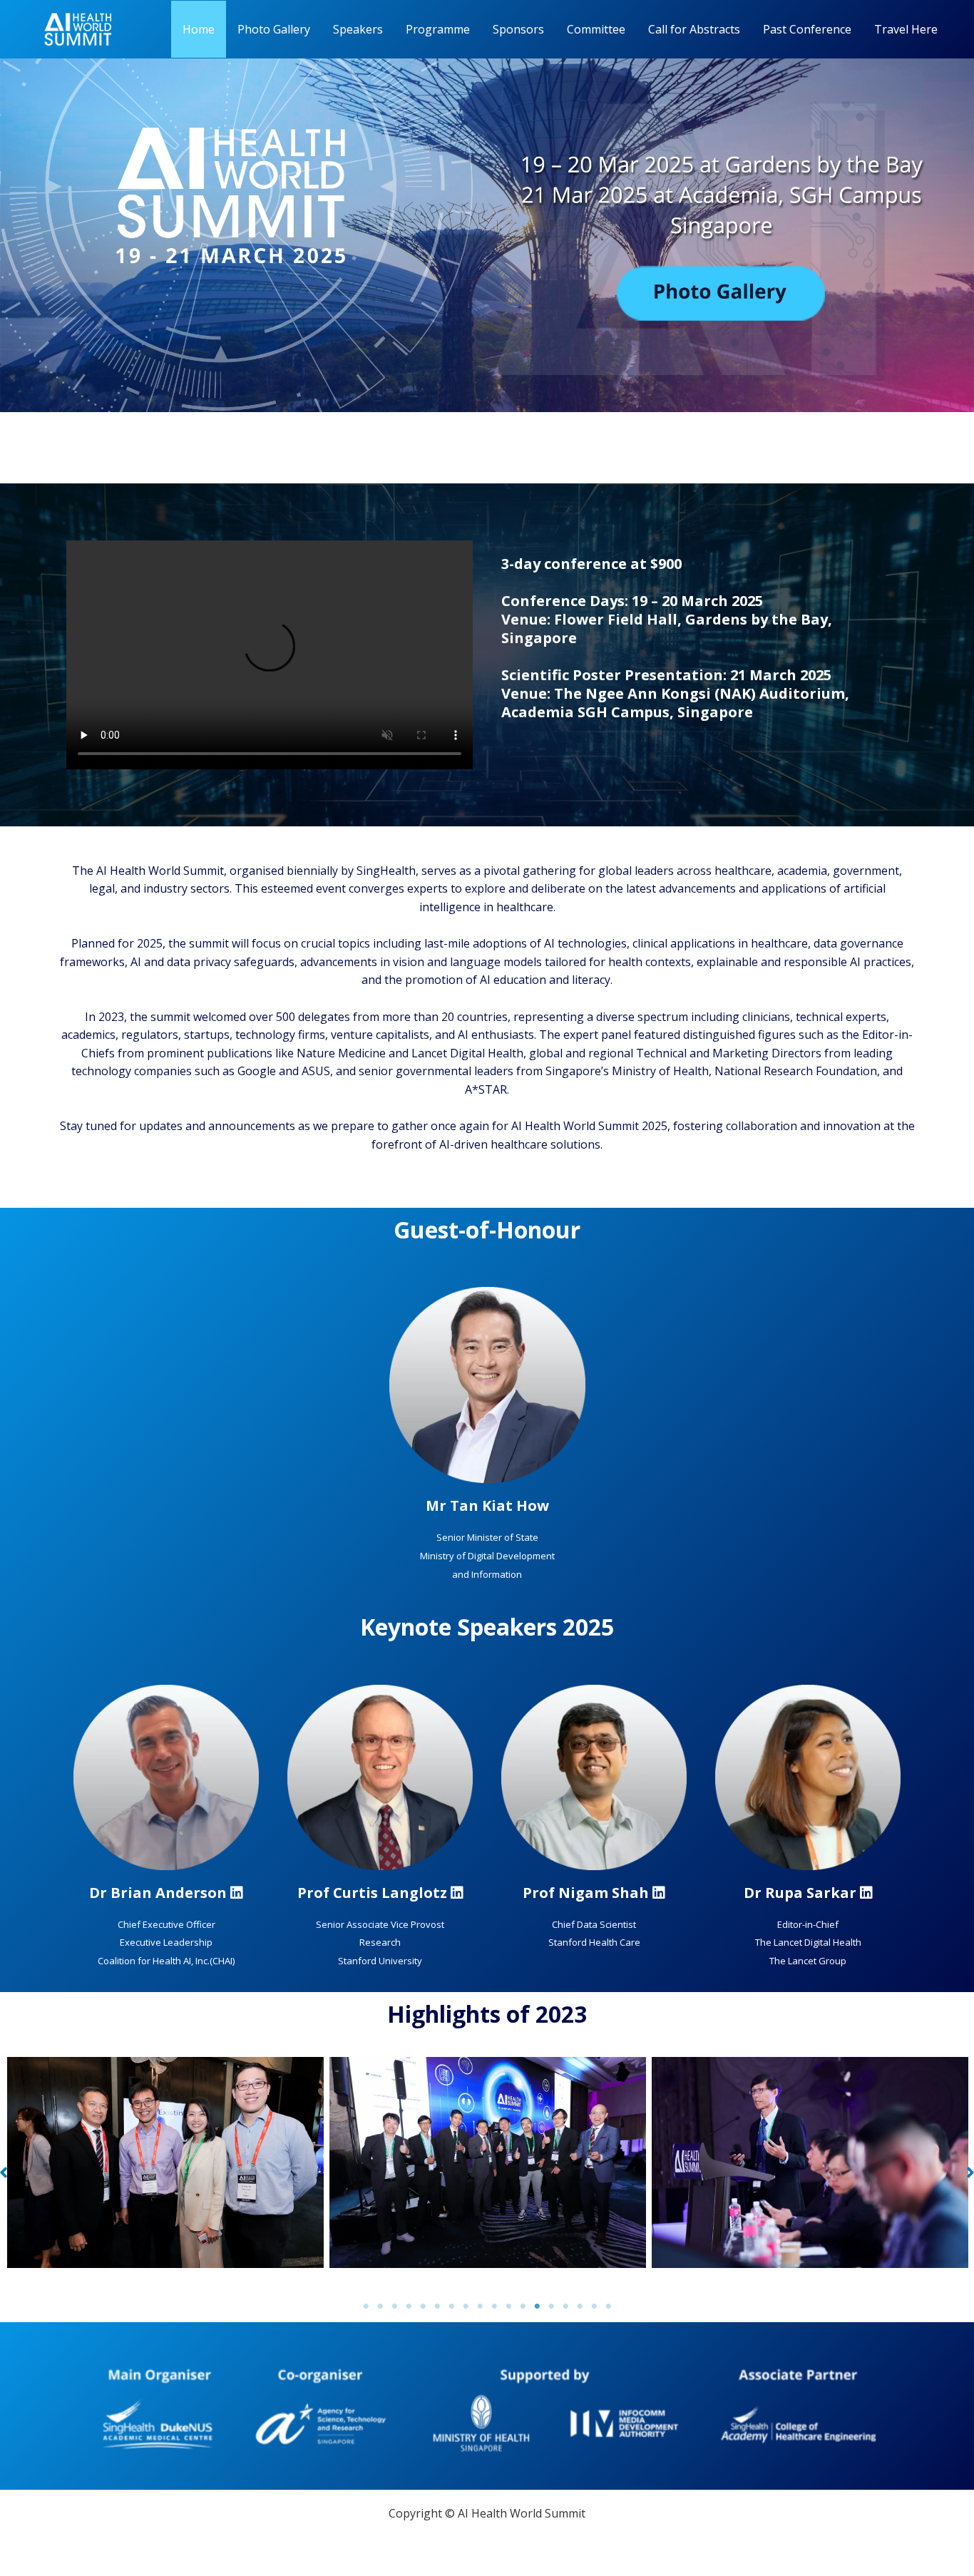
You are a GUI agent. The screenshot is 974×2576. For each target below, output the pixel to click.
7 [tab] (451, 2306)
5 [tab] (423, 2306)
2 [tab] (380, 2306)
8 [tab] (466, 2306)
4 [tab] (409, 2306)
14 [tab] (551, 2306)
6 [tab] (437, 2306)
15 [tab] (565, 2306)
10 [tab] (494, 2306)
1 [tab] (366, 2306)
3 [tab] (394, 2306)
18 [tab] (608, 2306)
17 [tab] (594, 2306)
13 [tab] (537, 2306)
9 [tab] (480, 2306)
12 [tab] (523, 2306)
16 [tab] (580, 2306)
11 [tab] (508, 2306)
